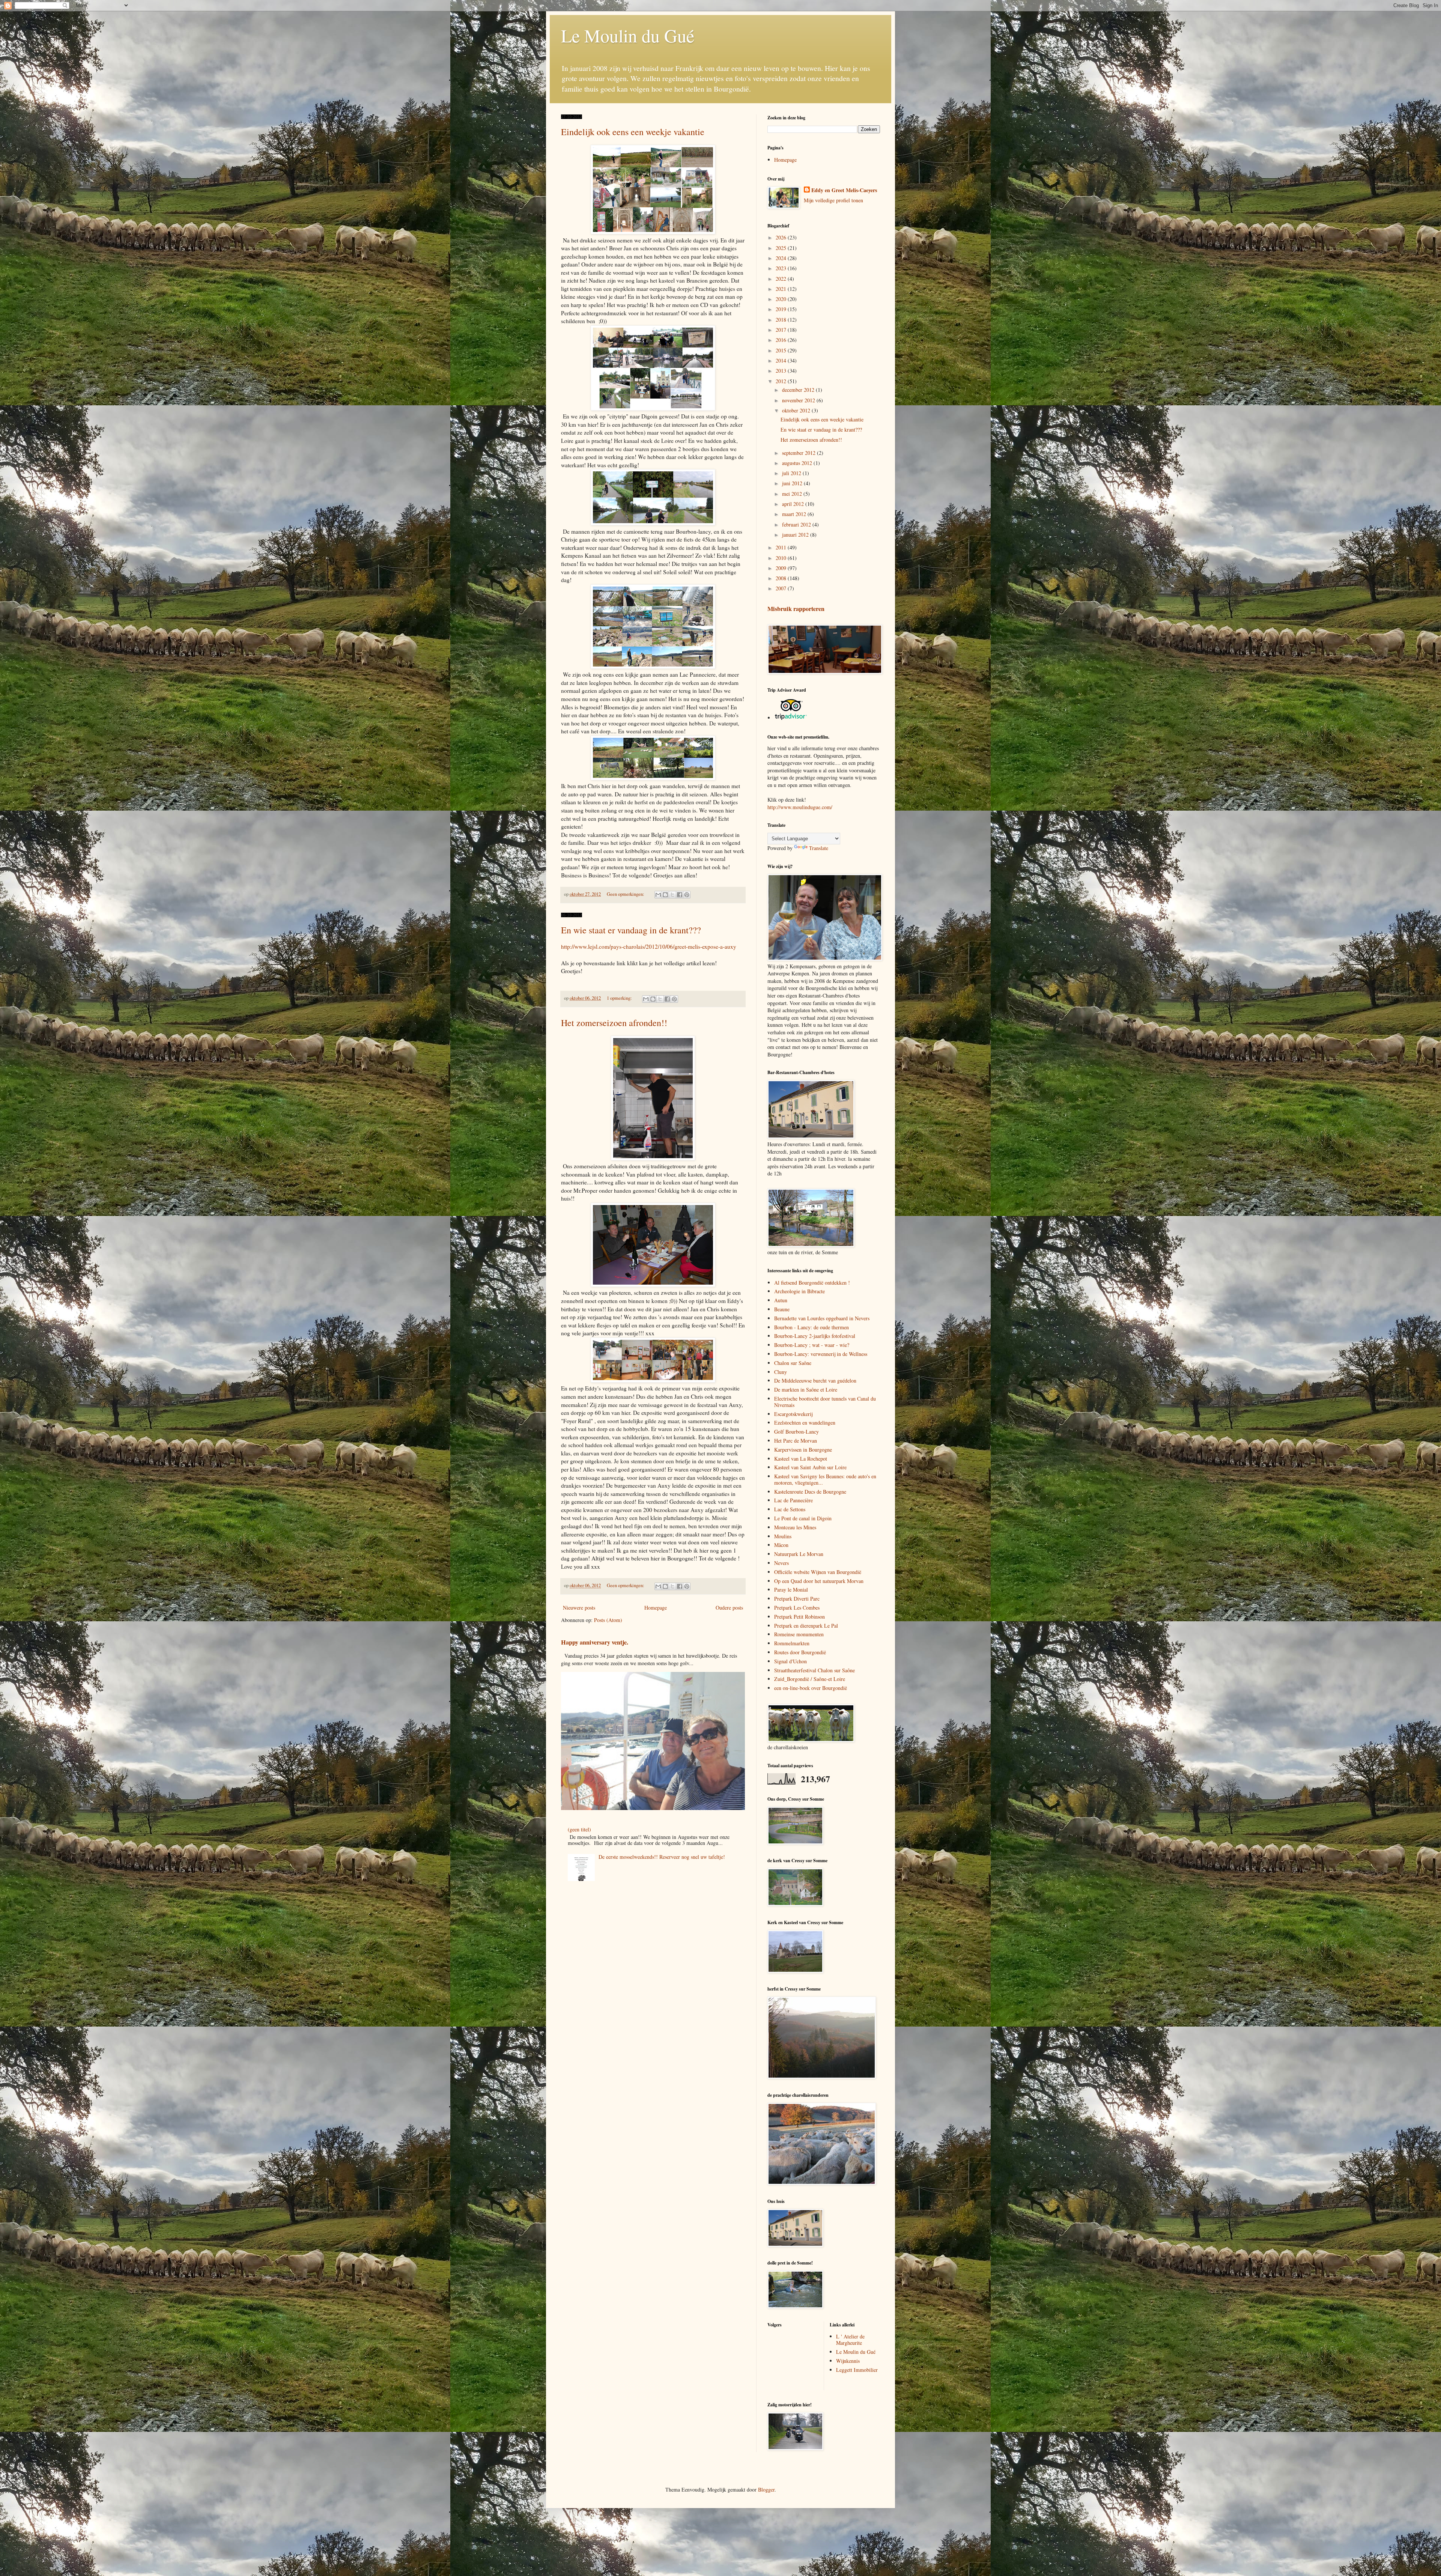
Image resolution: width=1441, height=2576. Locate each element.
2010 (782, 558)
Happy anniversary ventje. (595, 1642)
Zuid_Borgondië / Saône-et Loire (810, 1679)
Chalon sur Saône (793, 1363)
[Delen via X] (672, 895)
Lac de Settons (790, 1509)
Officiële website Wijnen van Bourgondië (818, 1572)
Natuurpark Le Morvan (799, 1554)
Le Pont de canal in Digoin (803, 1518)
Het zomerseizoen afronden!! (614, 1023)
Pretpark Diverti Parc (797, 1599)
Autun (781, 1300)
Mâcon (781, 1545)
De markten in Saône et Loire (806, 1390)
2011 (782, 547)
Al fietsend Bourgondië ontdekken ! (812, 1283)
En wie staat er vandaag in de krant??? (631, 930)
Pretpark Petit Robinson (799, 1617)
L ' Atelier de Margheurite (850, 2340)
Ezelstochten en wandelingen (805, 1423)
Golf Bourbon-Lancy (796, 1432)
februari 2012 (797, 524)
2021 (782, 289)
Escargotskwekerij (793, 1414)
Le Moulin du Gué (628, 35)
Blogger (766, 2489)
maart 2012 (795, 514)
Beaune (782, 1309)
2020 (782, 299)
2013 (782, 371)
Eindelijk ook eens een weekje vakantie (633, 132)
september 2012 (799, 453)
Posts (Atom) (608, 1620)
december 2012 (799, 390)
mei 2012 (793, 494)
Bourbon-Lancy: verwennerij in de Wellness (821, 1354)
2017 (782, 330)
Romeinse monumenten (799, 1634)
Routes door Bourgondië (800, 1652)
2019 (782, 309)
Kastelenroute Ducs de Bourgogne (810, 1492)
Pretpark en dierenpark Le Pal (806, 1626)
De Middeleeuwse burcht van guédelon (815, 1381)
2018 (782, 320)
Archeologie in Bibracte (799, 1291)
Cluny (781, 1372)
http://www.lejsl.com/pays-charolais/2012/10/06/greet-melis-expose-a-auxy (649, 946)
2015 (782, 350)
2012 (782, 381)
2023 (782, 268)
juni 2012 (793, 483)
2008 (782, 578)
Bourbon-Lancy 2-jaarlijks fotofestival (815, 1336)
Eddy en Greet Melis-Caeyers (844, 190)
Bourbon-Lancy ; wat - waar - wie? (812, 1345)
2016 (782, 340)
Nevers (781, 1563)
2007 (782, 588)
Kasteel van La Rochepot (801, 1459)
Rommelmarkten (792, 1643)
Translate (819, 848)
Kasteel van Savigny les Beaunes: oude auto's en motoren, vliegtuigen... (825, 1479)
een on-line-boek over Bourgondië (811, 1688)
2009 (782, 568)
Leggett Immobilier (857, 2370)
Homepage (656, 1608)
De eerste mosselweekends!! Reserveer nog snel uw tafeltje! (662, 1857)
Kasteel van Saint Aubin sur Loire (810, 1467)
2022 (782, 279)
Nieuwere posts (579, 1608)
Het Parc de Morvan (796, 1441)
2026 (782, 237)
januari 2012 (796, 535)
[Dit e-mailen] (658, 895)
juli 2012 (792, 473)
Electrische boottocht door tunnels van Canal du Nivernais (825, 1402)
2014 (782, 360)
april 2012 (794, 504)
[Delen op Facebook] (680, 895)
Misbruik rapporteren (796, 609)
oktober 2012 (797, 410)
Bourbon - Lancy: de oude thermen (812, 1327)
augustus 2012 (798, 463)
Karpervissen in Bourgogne (803, 1450)
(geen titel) (579, 1829)
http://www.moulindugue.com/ (800, 807)
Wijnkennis (848, 2361)
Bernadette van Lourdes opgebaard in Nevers (822, 1318)
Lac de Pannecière (793, 1500)
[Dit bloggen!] (665, 895)
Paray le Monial (791, 1590)
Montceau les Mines (795, 1527)
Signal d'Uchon (790, 1661)
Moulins (783, 1536)
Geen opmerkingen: (626, 894)
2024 (782, 258)
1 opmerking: (620, 998)
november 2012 (799, 400)
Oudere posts (729, 1608)
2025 (782, 248)
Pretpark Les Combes (797, 1608)
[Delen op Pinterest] (687, 895)
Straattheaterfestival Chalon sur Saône (815, 1670)
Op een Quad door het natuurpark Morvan (819, 1581)
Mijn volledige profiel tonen (833, 200)
